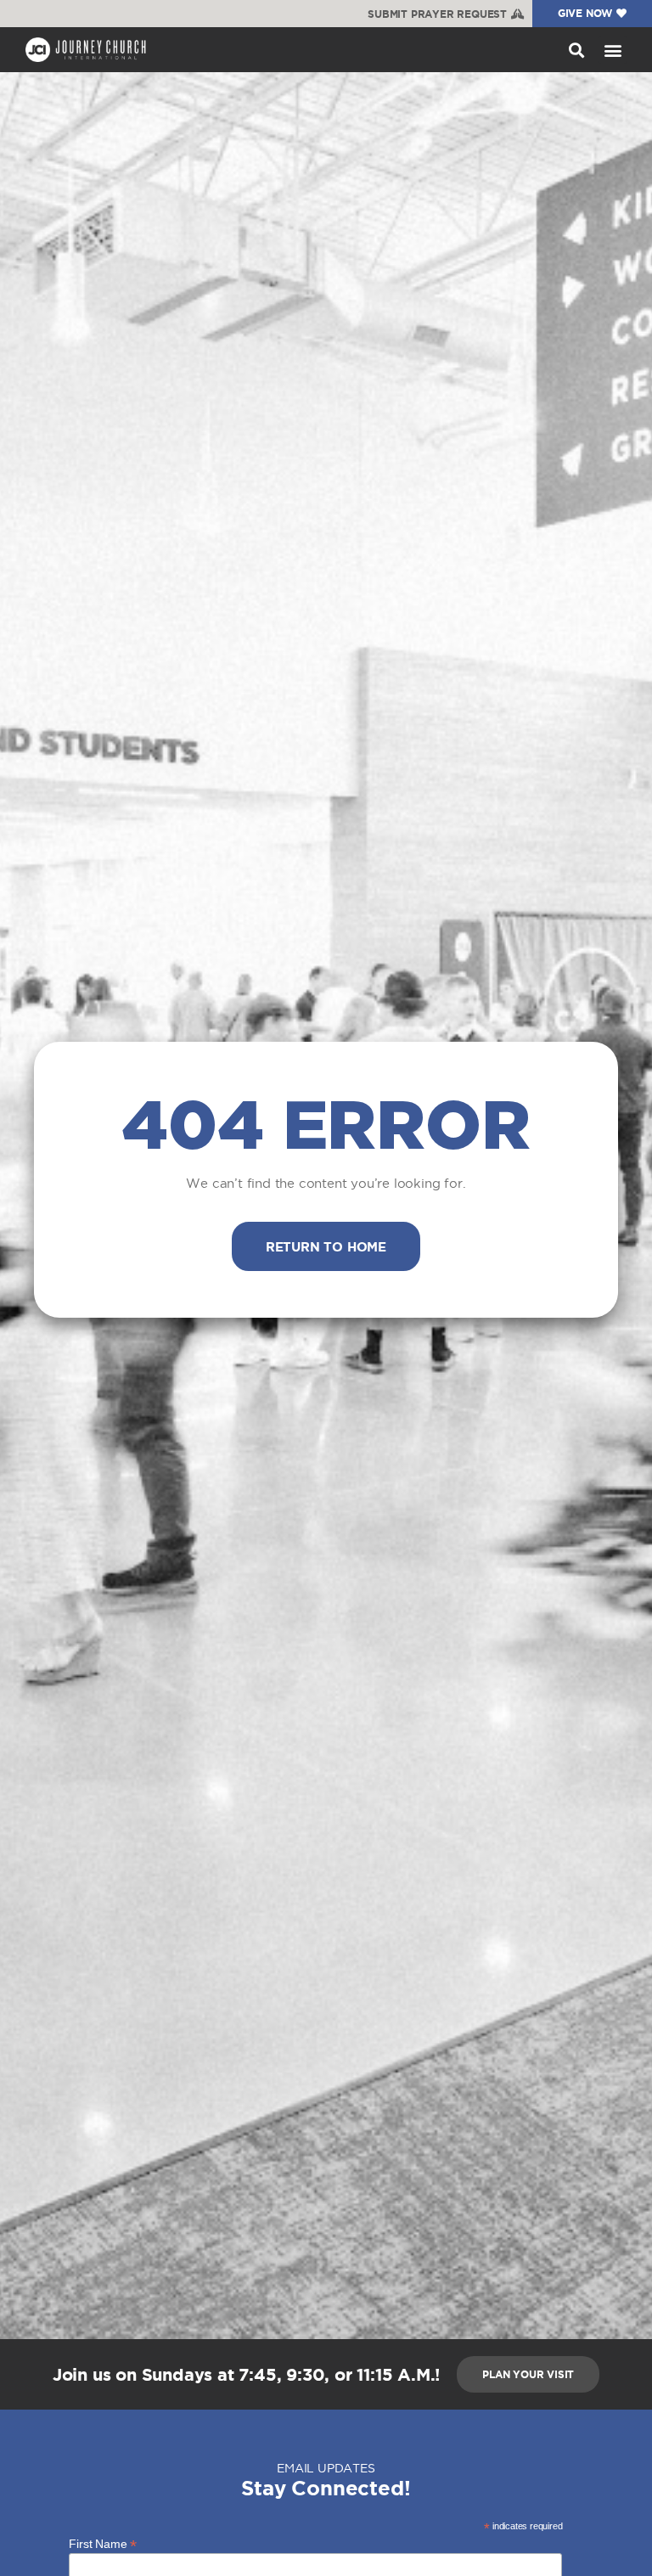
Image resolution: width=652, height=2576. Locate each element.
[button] (576, 50)
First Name (103, 2543)
